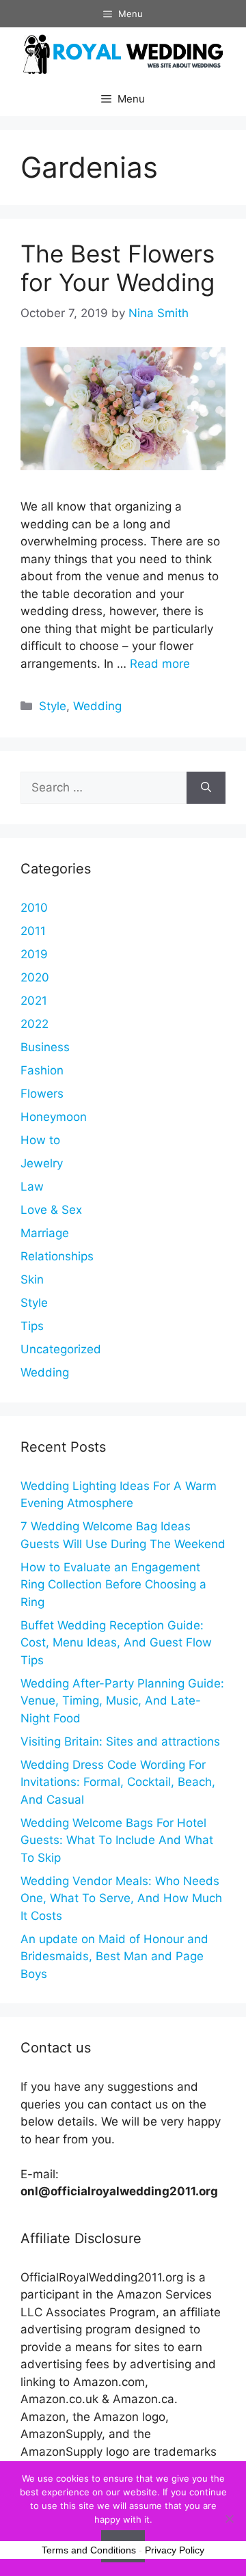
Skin (32, 1279)
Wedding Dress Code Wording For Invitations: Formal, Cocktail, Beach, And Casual (118, 1782)
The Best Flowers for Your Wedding (118, 268)
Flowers (42, 1094)
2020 (35, 977)
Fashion (42, 1070)
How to (40, 1140)
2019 (34, 954)
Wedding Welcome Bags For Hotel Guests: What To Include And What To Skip (117, 1840)
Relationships (57, 1256)
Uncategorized (61, 1349)
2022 (35, 1024)
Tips (32, 1326)
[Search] (206, 788)
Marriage (45, 1233)
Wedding (97, 706)
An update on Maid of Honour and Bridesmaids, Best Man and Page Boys (114, 1956)
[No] (229, 2519)
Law (32, 1187)
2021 (34, 1001)
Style (53, 706)
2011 (33, 931)
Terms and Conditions (89, 2550)
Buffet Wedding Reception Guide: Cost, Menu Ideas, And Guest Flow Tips (116, 1643)
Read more (160, 664)
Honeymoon (54, 1117)
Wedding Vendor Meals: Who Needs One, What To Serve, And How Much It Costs (121, 1898)
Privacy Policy (175, 2550)
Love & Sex (51, 1210)
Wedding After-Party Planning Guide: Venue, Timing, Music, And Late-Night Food (122, 1701)
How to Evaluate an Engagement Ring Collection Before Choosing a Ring (113, 1585)
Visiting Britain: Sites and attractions (120, 1741)
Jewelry (42, 1163)
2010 (34, 908)
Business (45, 1047)
